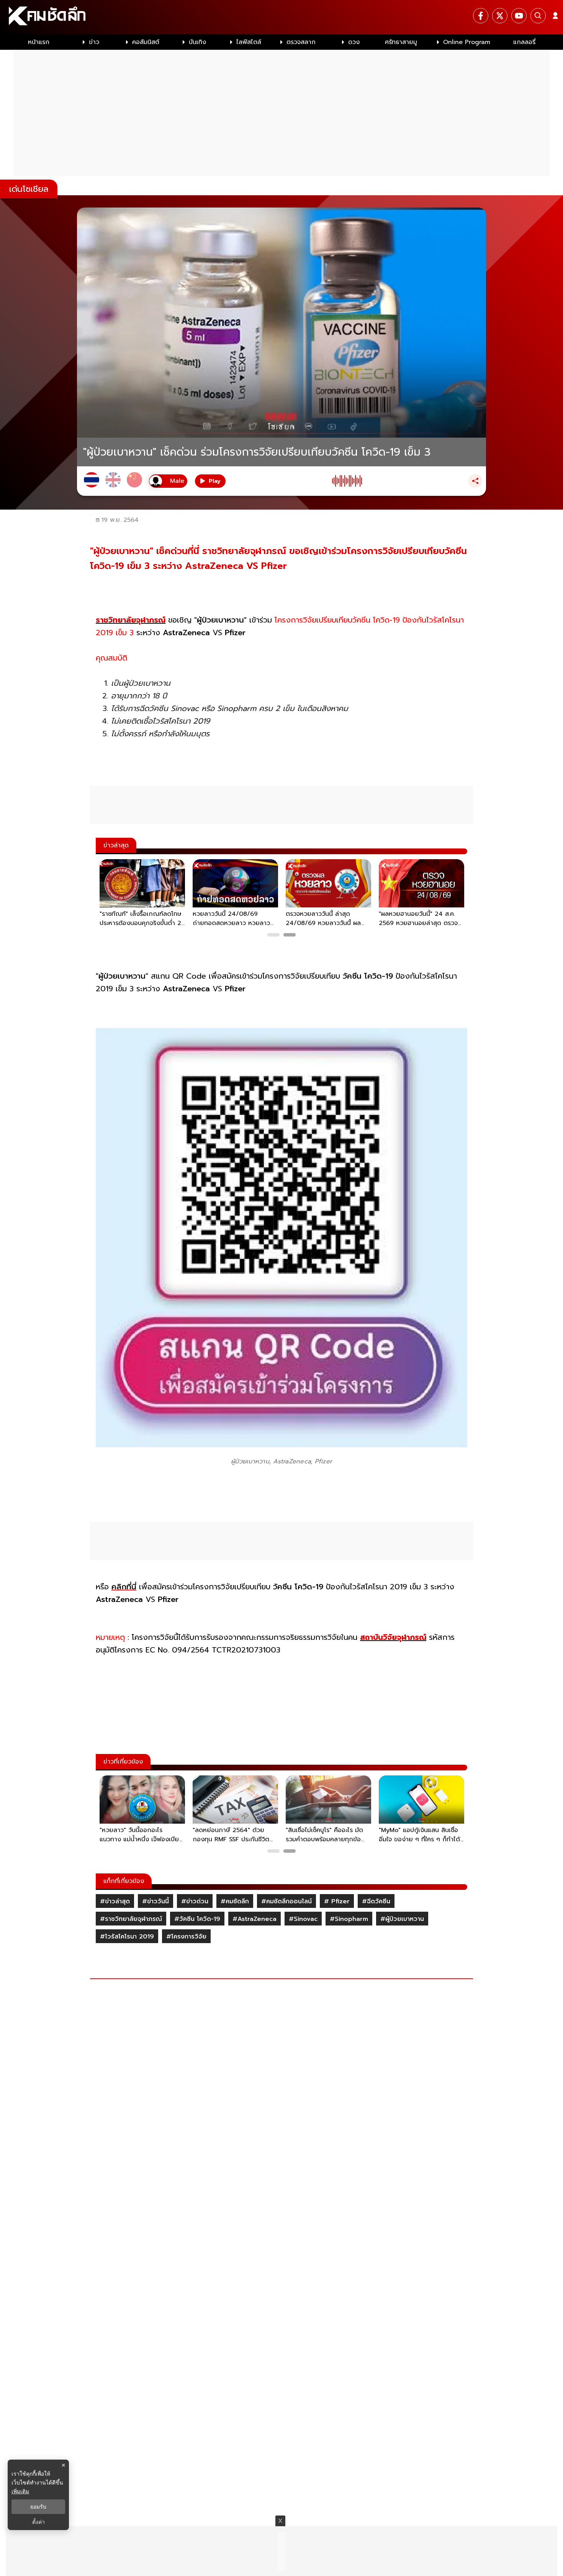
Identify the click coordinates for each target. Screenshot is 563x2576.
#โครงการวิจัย (186, 1937)
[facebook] (481, 16)
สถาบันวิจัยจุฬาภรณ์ (393, 1637)
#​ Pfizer (337, 1901)
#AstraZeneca (254, 1919)
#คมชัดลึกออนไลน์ (286, 1901)
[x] (500, 16)
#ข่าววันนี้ (155, 1901)
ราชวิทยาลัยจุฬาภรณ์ (131, 620)
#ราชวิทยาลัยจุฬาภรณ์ (131, 1919)
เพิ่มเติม (20, 2491)
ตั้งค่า (38, 2522)
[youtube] (519, 16)
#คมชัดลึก (235, 1901)
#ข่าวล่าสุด (115, 1901)
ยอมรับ (38, 2507)
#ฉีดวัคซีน (376, 1901)
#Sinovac (303, 1919)
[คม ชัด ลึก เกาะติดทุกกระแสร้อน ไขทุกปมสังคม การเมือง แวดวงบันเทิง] (281, 17)
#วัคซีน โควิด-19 (197, 1919)
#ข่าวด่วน (195, 1901)
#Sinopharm (349, 1919)
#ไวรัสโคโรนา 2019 (127, 1937)
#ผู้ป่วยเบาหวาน (402, 1919)
